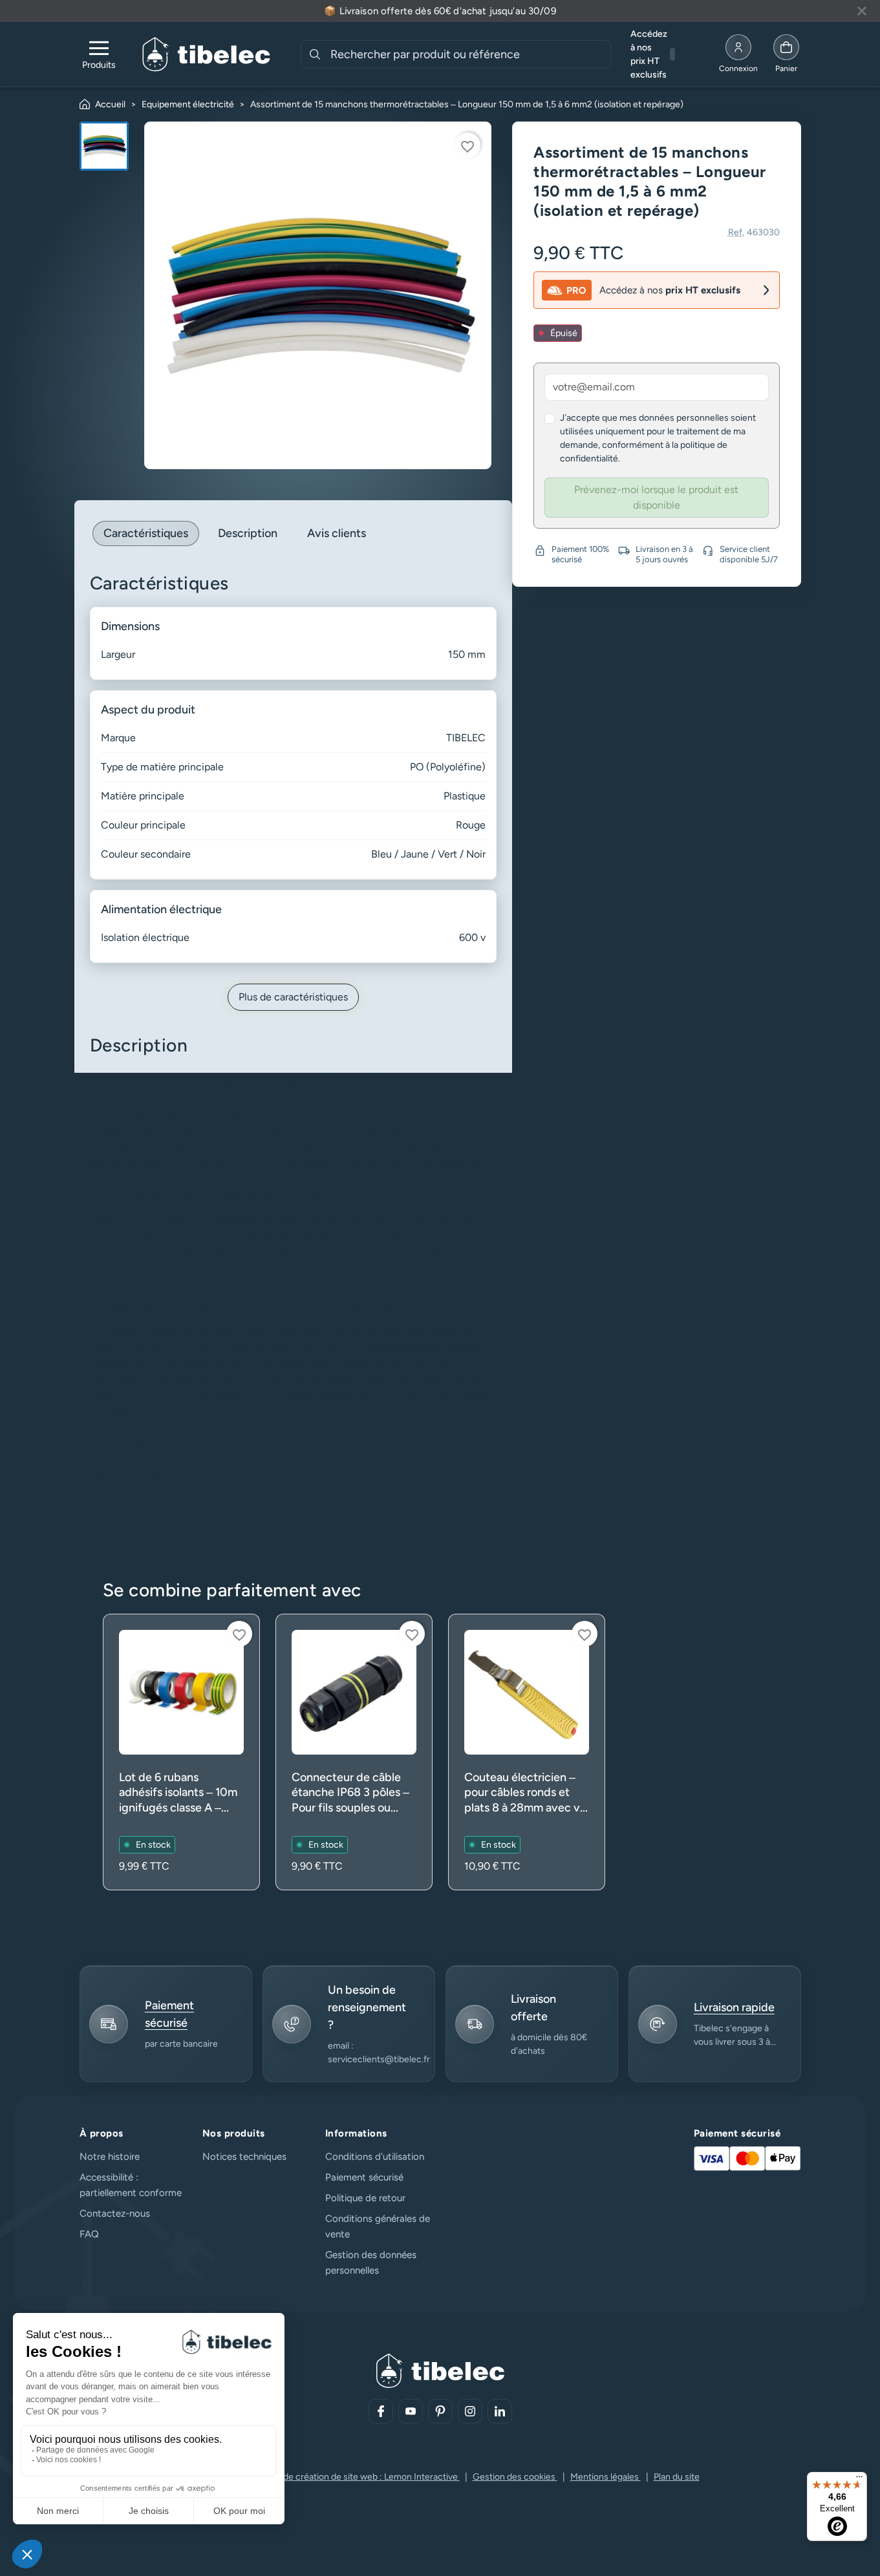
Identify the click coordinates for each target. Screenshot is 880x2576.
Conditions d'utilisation (375, 2157)
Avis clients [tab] (337, 533)
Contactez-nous (115, 2213)
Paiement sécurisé (364, 2177)
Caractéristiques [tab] (146, 533)
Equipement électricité (188, 104)
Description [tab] (248, 533)
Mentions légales (606, 2477)
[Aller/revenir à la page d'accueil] (206, 54)
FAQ (89, 2234)
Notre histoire (110, 2157)
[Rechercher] (315, 54)
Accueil (110, 104)
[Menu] (859, 2480)
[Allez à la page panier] (786, 54)
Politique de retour (365, 2198)
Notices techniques (244, 2157)
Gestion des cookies (515, 2477)
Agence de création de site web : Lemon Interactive (355, 2477)
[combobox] (469, 54)
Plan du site (677, 2477)
